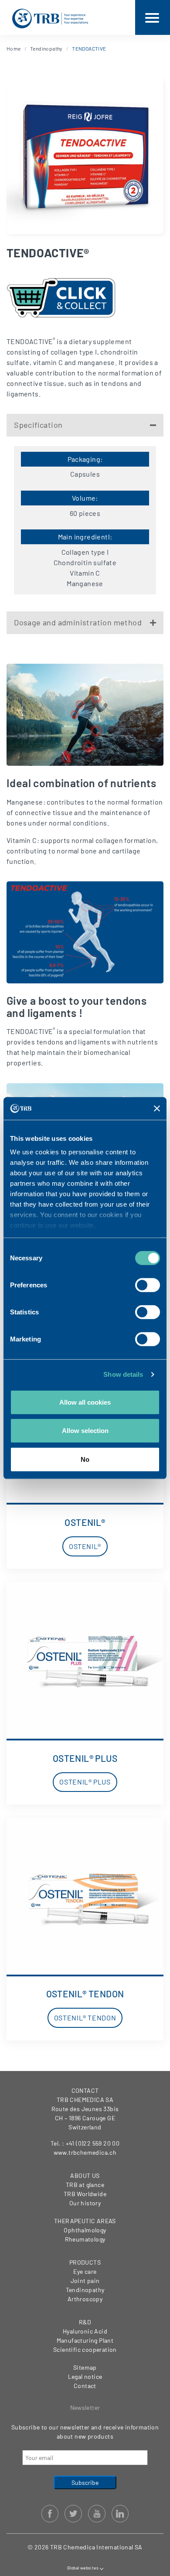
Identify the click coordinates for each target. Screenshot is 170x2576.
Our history (85, 2203)
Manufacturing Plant (85, 2340)
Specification (38, 425)
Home (14, 48)
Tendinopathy (46, 48)
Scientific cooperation (85, 2349)
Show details (123, 1374)
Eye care (85, 2271)
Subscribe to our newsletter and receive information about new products (85, 2432)
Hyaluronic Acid (85, 2331)
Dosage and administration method (78, 622)
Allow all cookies (85, 1402)
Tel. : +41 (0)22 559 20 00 (85, 2143)
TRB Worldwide (85, 2194)
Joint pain (85, 2281)
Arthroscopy (85, 2299)
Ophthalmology (85, 2230)
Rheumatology (85, 2239)
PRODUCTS (85, 2262)
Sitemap (85, 2367)
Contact (85, 2386)
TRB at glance (85, 2185)
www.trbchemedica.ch (85, 2152)
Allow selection (85, 1431)
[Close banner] (157, 1108)
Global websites (83, 2568)
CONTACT (85, 2090)
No (85, 1459)
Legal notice (85, 2376)
